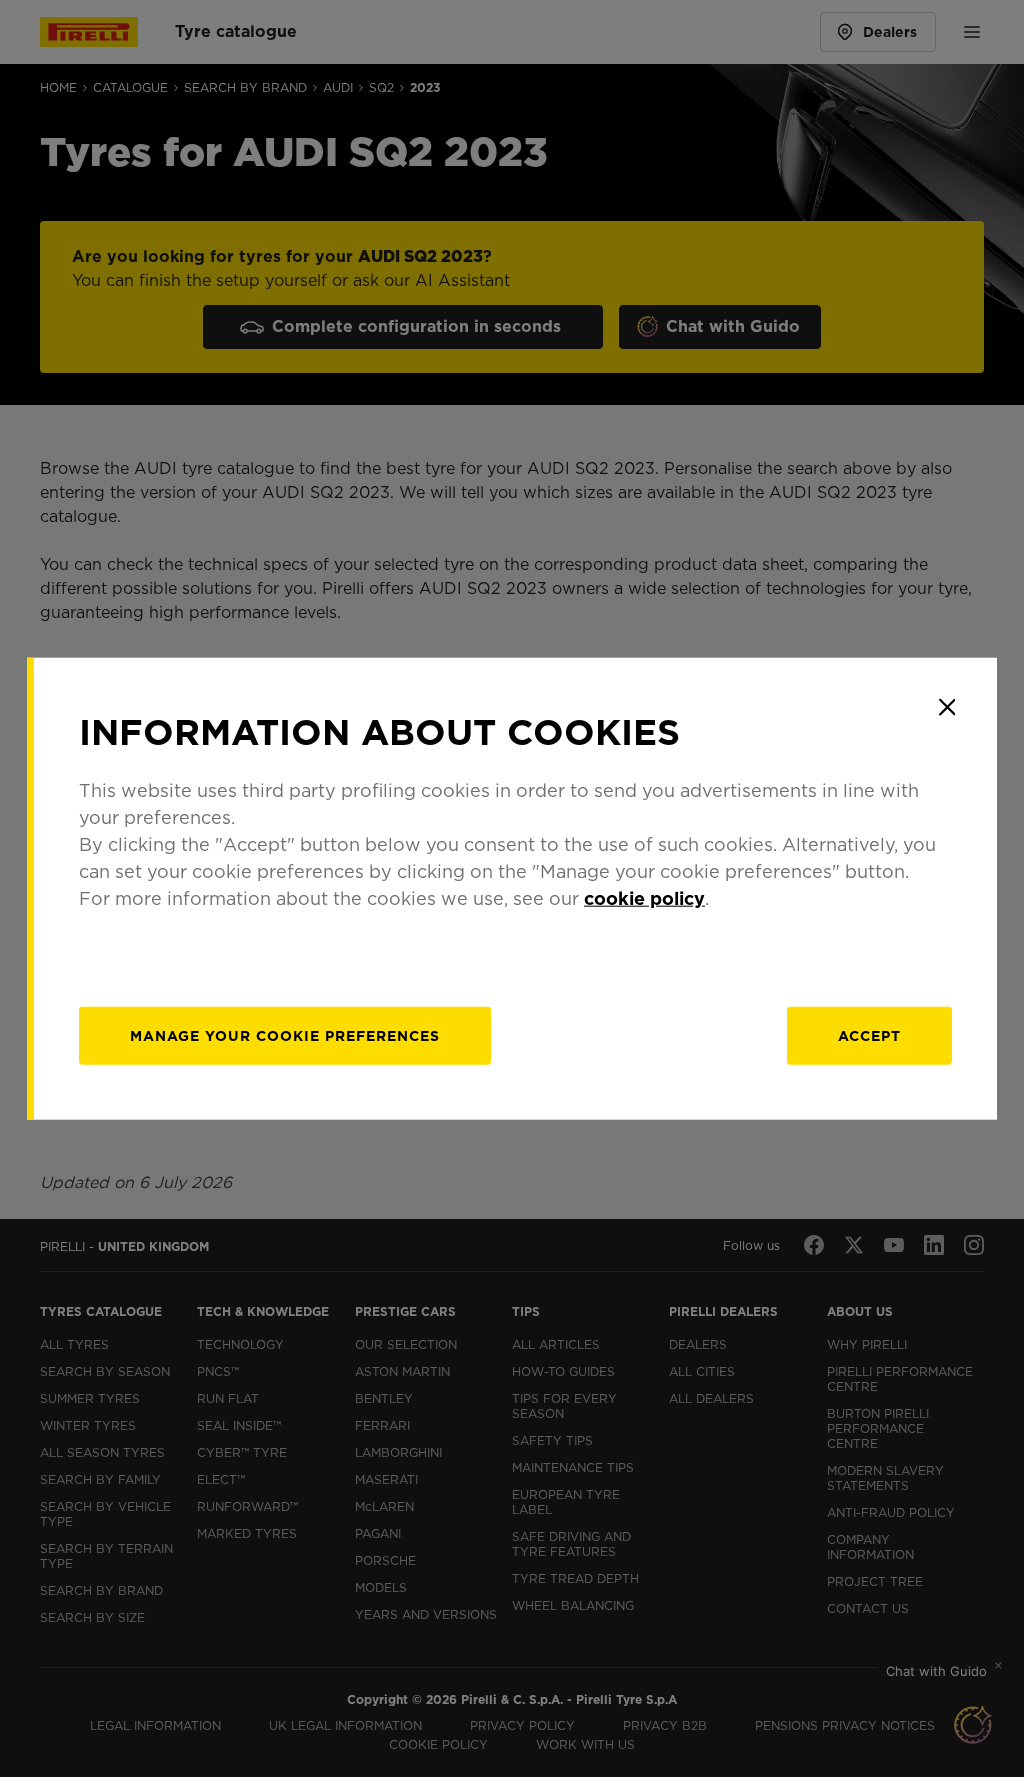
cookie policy (644, 898)
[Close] (947, 707)
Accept (869, 1036)
